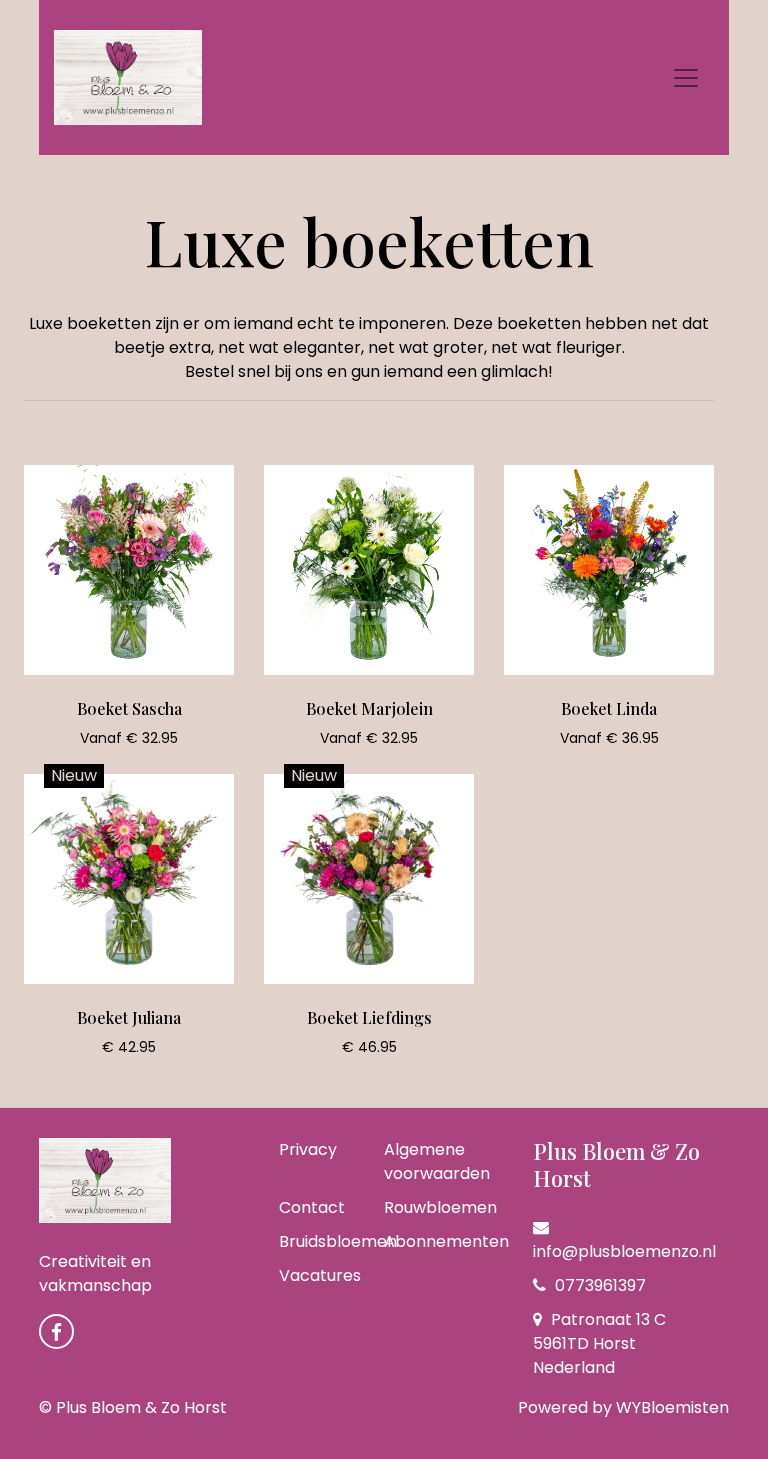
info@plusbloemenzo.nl (624, 1251)
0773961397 (598, 1285)
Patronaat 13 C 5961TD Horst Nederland (599, 1343)
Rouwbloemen (440, 1207)
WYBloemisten (672, 1407)
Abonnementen (446, 1241)
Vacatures (320, 1275)
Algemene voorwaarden (437, 1161)
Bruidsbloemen (338, 1241)
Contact (312, 1207)
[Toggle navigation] (686, 78)
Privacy (308, 1149)
